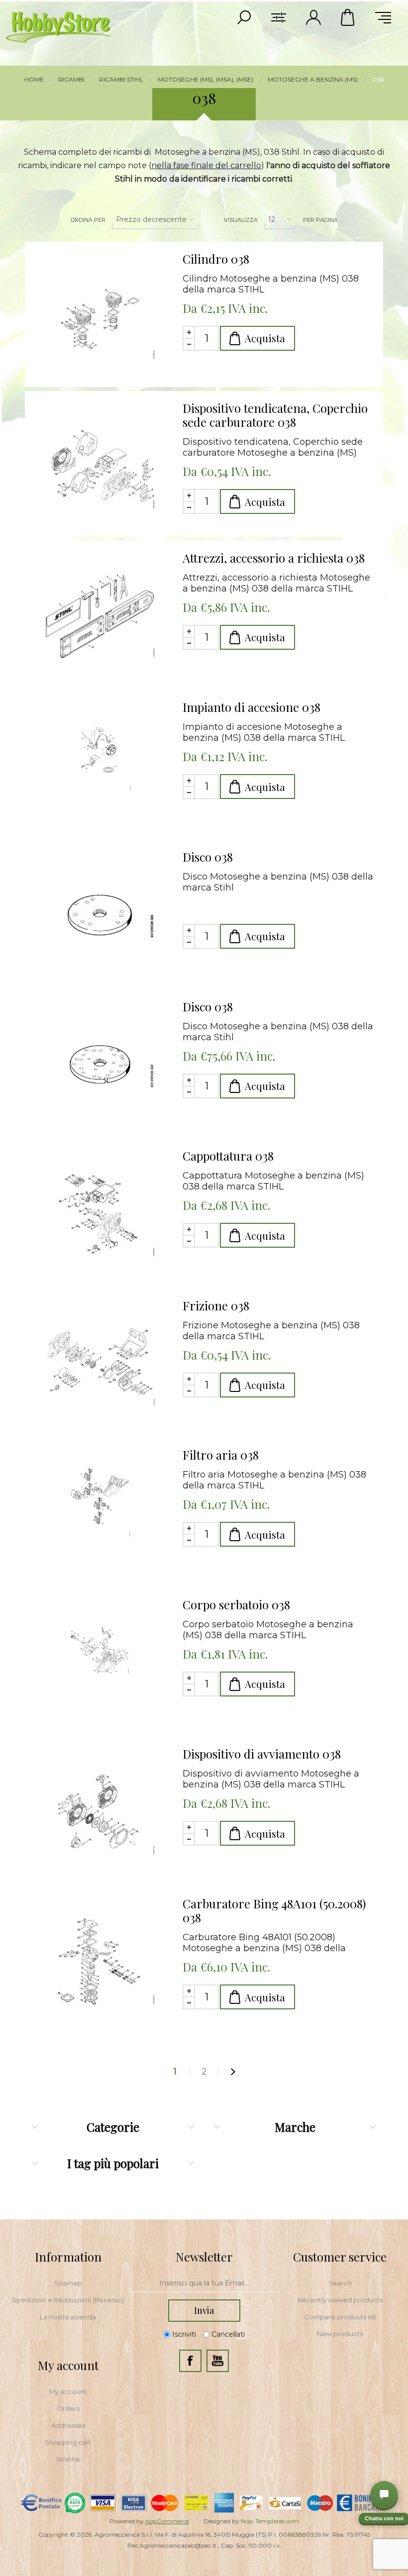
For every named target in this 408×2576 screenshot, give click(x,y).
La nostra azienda (68, 2317)
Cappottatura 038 (228, 1156)
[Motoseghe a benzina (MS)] (100, 765)
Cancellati (228, 2334)
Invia (204, 2310)
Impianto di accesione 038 (252, 707)
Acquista (265, 338)
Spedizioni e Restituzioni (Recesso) (68, 2300)
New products (340, 2334)
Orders (68, 2408)
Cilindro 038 (216, 259)
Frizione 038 (216, 1305)
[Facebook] (190, 2361)
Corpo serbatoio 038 (236, 1604)
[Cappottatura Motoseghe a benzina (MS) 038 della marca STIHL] (100, 1214)
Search (340, 2283)
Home (34, 79)
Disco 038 (208, 857)
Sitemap (68, 2283)
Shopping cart (68, 2442)
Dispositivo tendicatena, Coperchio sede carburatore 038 (275, 415)
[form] (204, 2283)
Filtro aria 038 (221, 1455)
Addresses (68, 2425)
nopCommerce (167, 2521)
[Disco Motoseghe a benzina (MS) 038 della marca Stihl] (100, 915)
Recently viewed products (340, 2300)
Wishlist (68, 2459)
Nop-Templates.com (270, 2521)
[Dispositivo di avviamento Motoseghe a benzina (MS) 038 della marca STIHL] (100, 1812)
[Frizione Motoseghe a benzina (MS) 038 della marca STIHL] (100, 1364)
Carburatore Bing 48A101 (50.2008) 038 (274, 1910)
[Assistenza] (384, 2495)
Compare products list (340, 2317)
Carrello (348, 17)
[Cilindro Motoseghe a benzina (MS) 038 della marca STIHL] (100, 317)
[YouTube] (218, 2361)
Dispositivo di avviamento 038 (262, 1754)
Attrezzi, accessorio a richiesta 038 (274, 558)
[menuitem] (68, 2283)
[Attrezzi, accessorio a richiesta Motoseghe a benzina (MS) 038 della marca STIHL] (100, 616)
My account (68, 2391)
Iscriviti (184, 2334)
